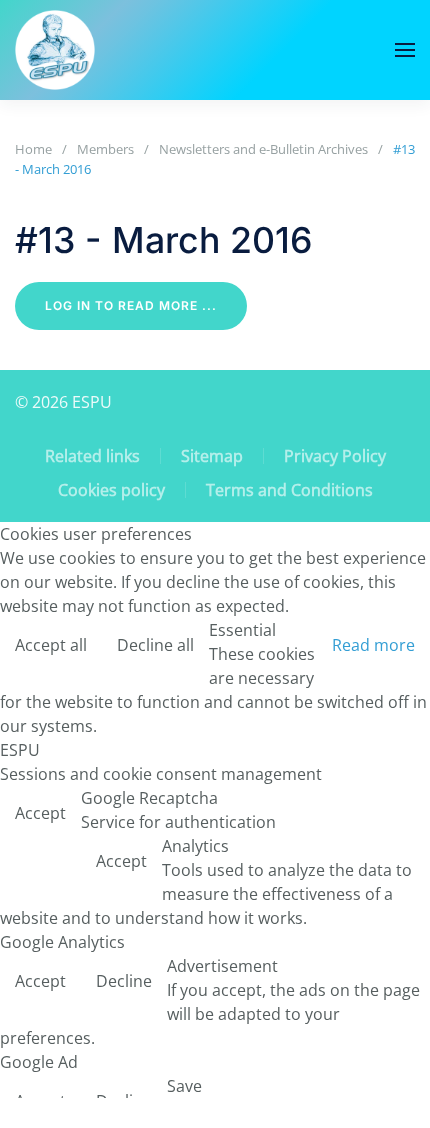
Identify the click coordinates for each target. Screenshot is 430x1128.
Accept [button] (40, 813)
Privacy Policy (335, 456)
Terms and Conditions (289, 490)
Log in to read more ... (131, 305)
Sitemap (212, 456)
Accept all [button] (51, 645)
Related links (92, 456)
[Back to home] (55, 50)
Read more (373, 645)
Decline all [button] (155, 645)
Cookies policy (111, 490)
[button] (405, 50)
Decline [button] (124, 981)
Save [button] (184, 1086)
